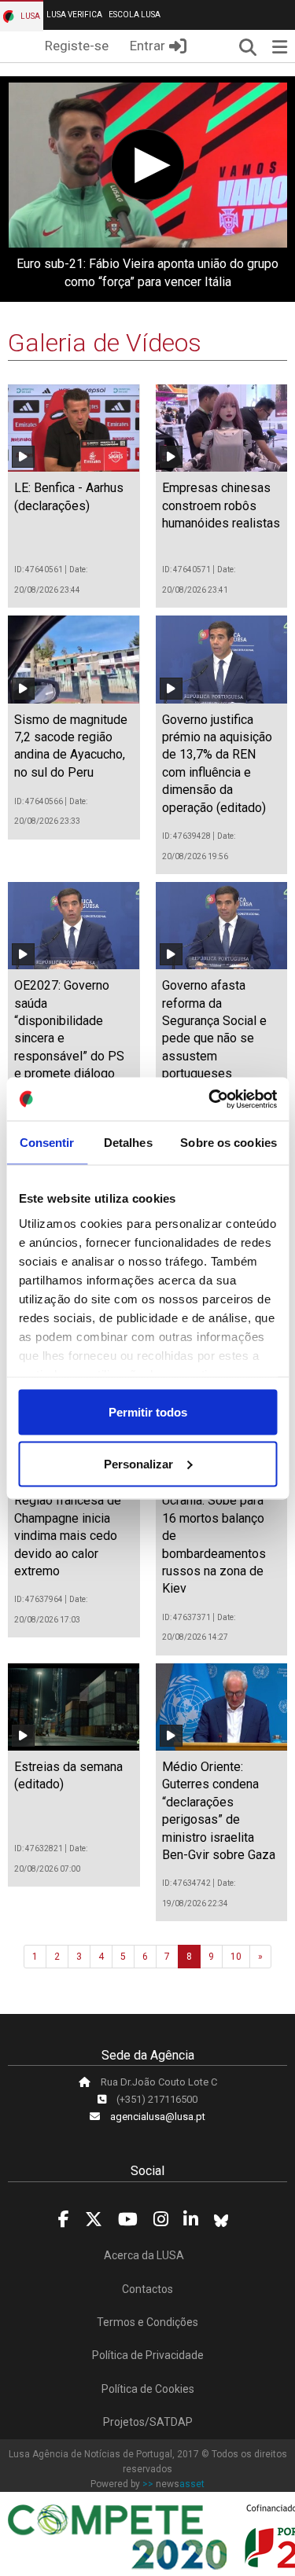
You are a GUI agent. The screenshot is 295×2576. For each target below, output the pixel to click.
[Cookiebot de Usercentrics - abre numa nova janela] (210, 1099)
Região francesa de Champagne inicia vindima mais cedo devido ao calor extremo (68, 1536)
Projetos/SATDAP (148, 2422)
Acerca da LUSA (144, 2255)
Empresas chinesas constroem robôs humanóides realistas (221, 505)
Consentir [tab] (47, 1143)
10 (236, 1957)
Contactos (147, 2289)
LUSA (29, 16)
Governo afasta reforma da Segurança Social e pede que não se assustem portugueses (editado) (214, 1038)
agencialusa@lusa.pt (158, 2117)
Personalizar (138, 1463)
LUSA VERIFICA (74, 15)
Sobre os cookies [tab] (229, 1143)
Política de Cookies (148, 2389)
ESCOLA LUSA (135, 15)
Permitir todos (148, 1412)
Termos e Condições (147, 2322)
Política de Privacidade (148, 2355)
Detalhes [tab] (128, 1143)
